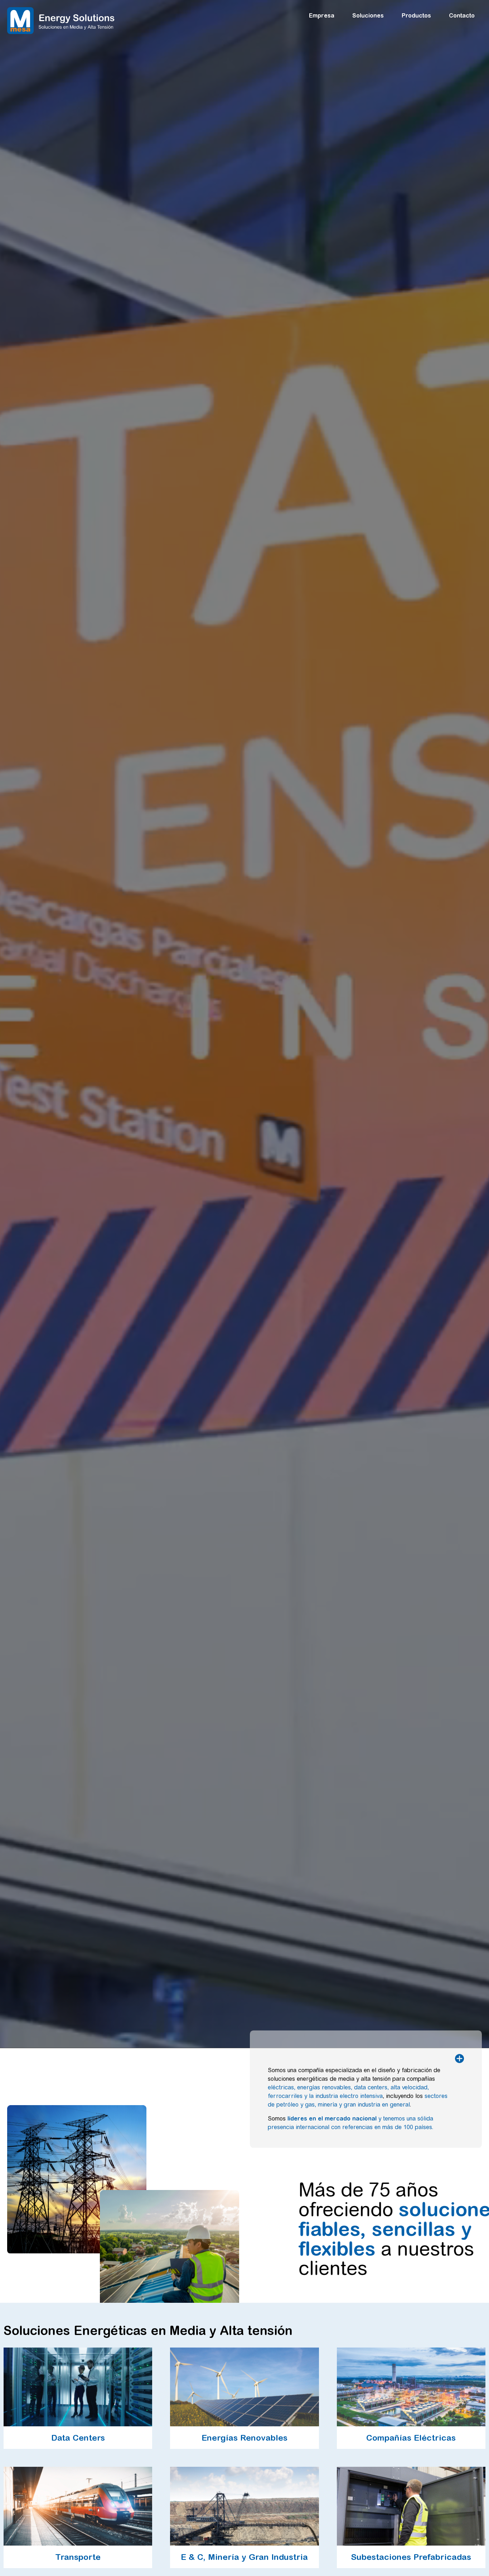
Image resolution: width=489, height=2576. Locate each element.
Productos (416, 15)
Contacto (462, 15)
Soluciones (368, 15)
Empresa (322, 15)
